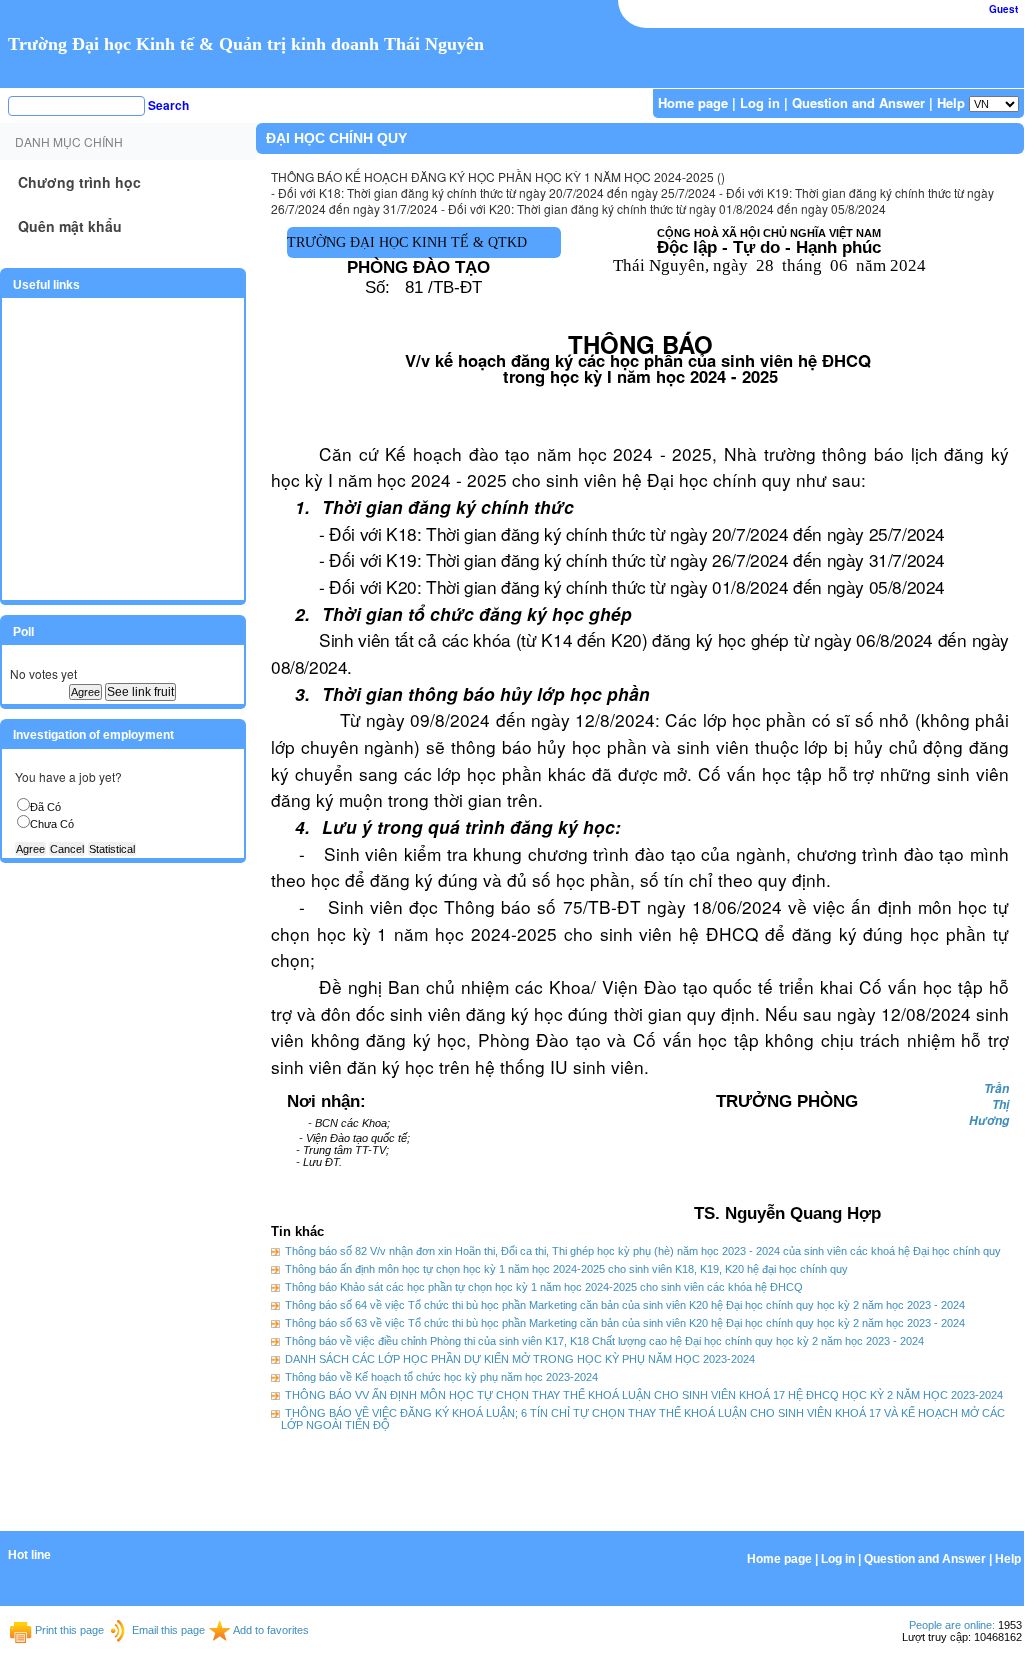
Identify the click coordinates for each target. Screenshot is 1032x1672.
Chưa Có (52, 824)
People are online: (952, 1625)
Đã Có (45, 807)
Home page (693, 102)
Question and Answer (858, 102)
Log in (760, 102)
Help (951, 102)
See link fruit (140, 692)
